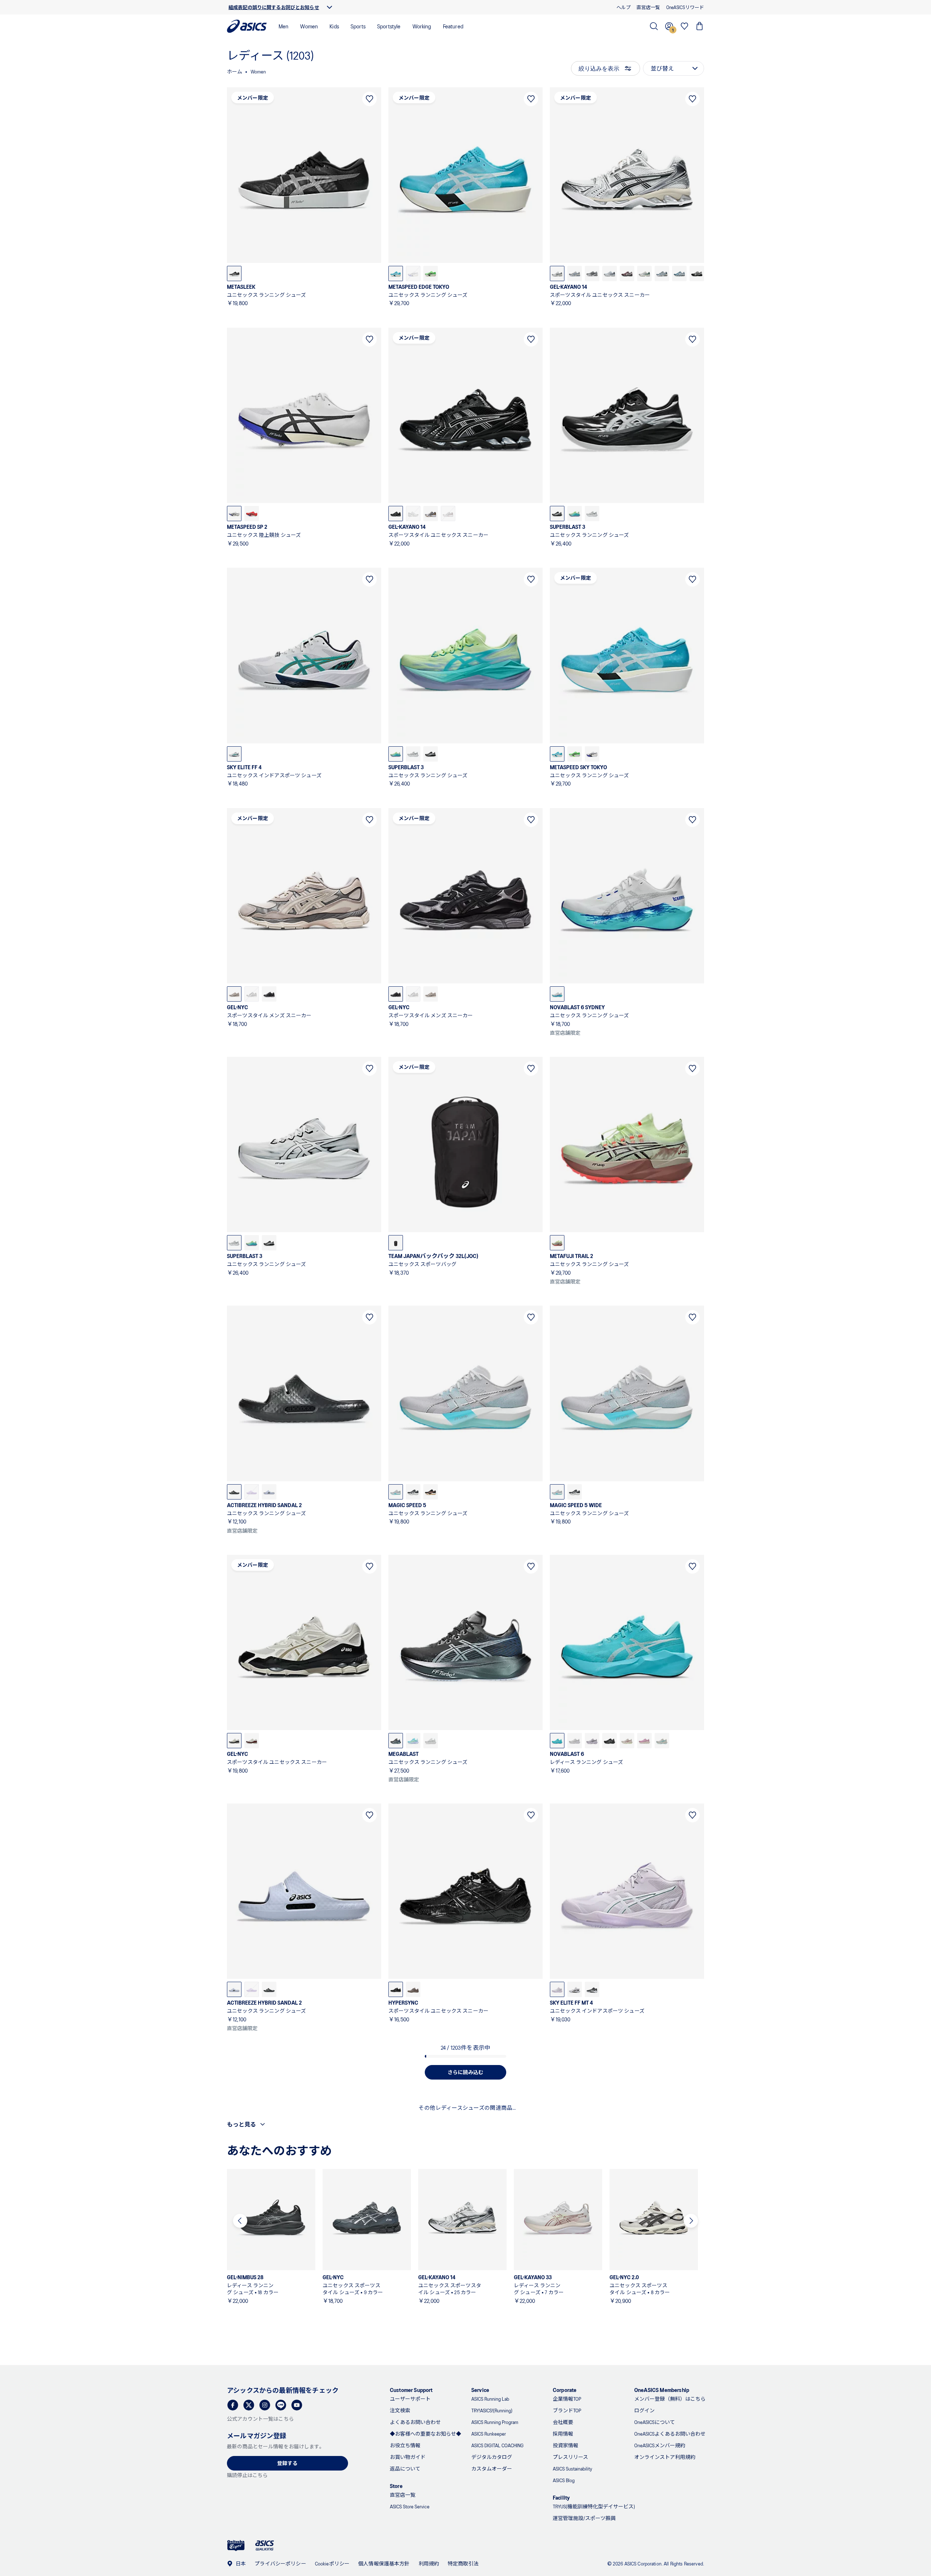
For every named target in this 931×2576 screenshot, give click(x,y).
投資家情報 (566, 2445)
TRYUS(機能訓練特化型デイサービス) (594, 2506)
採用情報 (563, 2434)
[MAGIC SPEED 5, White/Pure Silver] (396, 1492)
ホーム (235, 71)
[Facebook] (233, 2405)
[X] (249, 2405)
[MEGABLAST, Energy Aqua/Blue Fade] (413, 1741)
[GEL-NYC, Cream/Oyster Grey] (234, 994)
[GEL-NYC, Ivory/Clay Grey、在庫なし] (252, 994)
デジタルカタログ (492, 2457)
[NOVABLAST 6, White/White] (575, 1741)
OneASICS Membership (662, 2390)
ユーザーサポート (410, 2399)
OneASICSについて (655, 2422)
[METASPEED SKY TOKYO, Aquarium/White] (557, 754)
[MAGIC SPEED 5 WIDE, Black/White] (575, 1492)
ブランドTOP (567, 2410)
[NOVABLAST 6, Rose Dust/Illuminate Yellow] (627, 1741)
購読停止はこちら (247, 2475)
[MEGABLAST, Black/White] (396, 1741)
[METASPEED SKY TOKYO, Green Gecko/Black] (575, 754)
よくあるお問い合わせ (415, 2422)
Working (422, 26)
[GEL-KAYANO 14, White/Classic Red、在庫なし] (448, 514)
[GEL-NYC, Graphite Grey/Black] (269, 994)
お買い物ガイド (408, 2457)
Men (283, 26)
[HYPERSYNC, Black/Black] (396, 1989)
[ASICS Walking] (265, 2545)
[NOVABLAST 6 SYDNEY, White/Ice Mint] (557, 994)
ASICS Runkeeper (489, 2434)
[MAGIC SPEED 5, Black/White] (413, 1492)
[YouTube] (297, 2405)
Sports (358, 26)
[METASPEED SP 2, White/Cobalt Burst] (234, 514)
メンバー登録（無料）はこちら (670, 2399)
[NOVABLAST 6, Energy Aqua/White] (557, 1741)
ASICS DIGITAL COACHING (498, 2445)
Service (480, 2390)
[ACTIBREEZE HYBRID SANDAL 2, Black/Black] (234, 1492)
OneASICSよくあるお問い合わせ (670, 2434)
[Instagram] (265, 2405)
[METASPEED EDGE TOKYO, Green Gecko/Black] (431, 273)
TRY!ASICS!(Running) (492, 2410)
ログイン (644, 2410)
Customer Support (411, 2390)
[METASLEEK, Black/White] (234, 273)
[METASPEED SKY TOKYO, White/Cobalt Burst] (592, 754)
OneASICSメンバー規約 (660, 2445)
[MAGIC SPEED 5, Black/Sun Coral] (431, 1492)
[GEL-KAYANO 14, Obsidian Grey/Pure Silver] (627, 273)
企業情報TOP (567, 2399)
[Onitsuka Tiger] (236, 2546)
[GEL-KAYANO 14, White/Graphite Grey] (557, 273)
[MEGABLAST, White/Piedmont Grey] (431, 1741)
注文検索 (400, 2410)
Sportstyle (389, 26)
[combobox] (674, 68)
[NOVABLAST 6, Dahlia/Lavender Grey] (592, 1741)
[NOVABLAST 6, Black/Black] (610, 1741)
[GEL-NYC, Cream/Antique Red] (252, 1741)
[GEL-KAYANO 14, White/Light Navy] (575, 273)
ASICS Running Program (495, 2422)
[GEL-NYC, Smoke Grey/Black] (234, 1741)
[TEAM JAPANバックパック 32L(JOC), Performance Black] (396, 1243)
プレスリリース (570, 2457)
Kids (334, 26)
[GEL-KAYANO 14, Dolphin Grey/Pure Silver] (610, 273)
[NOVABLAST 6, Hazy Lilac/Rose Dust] (644, 1741)
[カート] (700, 26)
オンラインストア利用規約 (665, 2457)
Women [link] (258, 71)
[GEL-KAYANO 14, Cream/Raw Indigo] (662, 273)
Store (396, 2486)
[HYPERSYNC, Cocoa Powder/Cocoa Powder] (413, 1989)
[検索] (654, 26)
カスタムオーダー (492, 2469)
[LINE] (281, 2405)
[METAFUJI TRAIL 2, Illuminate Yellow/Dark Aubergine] (557, 1243)
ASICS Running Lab (490, 2399)
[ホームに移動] (247, 26)
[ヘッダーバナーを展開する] (329, 7)
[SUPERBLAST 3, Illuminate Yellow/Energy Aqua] (575, 514)
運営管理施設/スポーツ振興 (584, 2518)
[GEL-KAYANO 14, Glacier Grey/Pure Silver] (679, 273)
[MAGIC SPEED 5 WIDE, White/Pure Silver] (557, 1492)
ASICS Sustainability (572, 2469)
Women (309, 26)
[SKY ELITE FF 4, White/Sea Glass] (234, 754)
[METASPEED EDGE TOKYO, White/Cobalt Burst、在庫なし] (413, 273)
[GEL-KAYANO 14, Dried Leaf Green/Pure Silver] (644, 273)
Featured (453, 26)
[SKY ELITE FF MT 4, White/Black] (575, 1989)
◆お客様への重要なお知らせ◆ (425, 2434)
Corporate (565, 2390)
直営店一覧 (403, 2495)
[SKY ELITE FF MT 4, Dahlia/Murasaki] (557, 1989)
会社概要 (563, 2422)
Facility (561, 2497)
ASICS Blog (564, 2480)
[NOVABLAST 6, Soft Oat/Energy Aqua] (662, 1741)
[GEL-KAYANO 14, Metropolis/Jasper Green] (592, 273)
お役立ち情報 (405, 2445)
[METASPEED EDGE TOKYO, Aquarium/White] (396, 273)
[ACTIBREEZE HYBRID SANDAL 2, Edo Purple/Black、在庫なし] (252, 1492)
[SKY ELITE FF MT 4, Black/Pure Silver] (592, 1989)
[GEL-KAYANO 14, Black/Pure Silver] (396, 514)
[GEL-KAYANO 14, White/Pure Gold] (431, 514)
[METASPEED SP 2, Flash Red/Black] (252, 514)
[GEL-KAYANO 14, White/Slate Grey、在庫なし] (413, 514)
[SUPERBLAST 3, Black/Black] (557, 514)
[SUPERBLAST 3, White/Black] (592, 514)
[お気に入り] (684, 26)
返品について (405, 2469)
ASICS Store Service (410, 2506)
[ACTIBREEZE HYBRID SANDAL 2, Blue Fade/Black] (269, 1492)
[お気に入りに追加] (369, 99)
